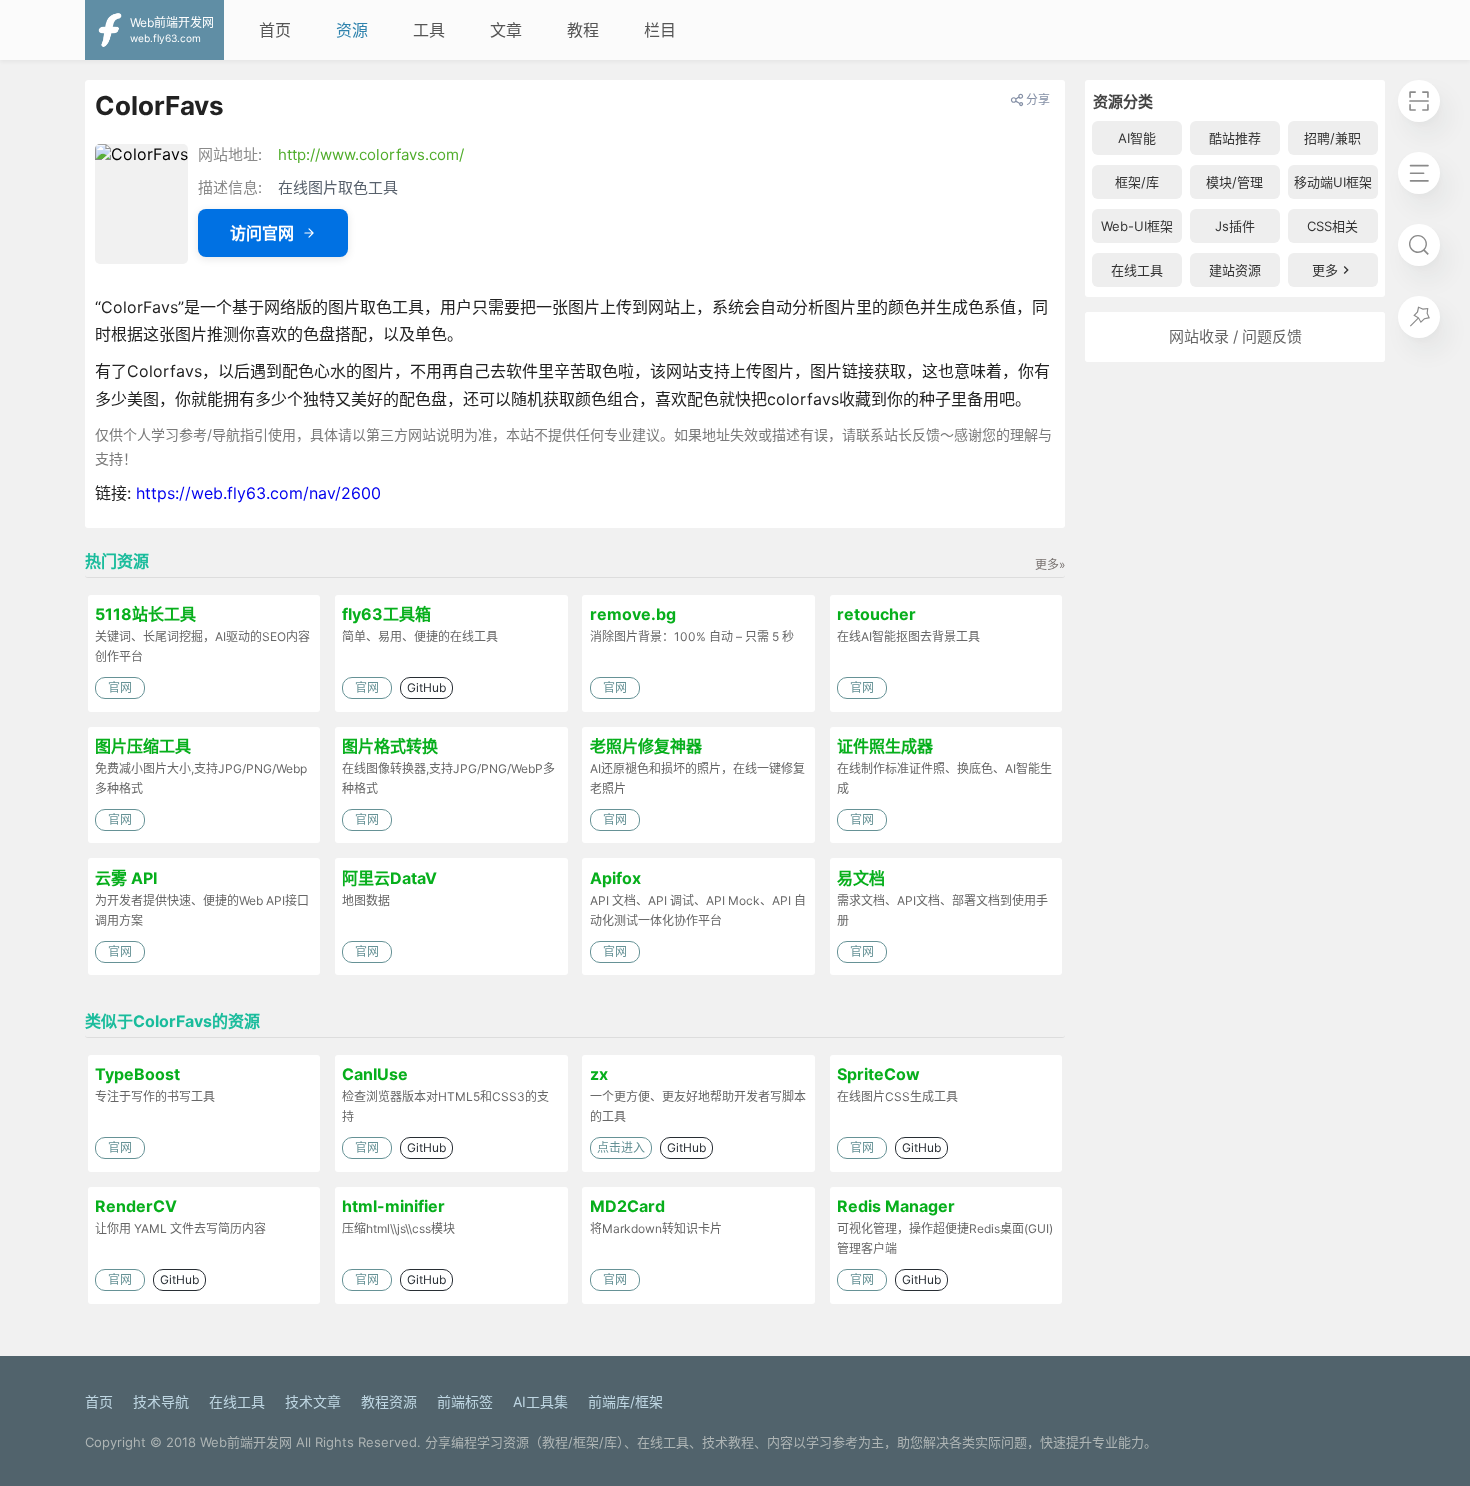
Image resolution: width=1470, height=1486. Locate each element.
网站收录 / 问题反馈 (1235, 336)
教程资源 (389, 1401)
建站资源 (1235, 270)
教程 (583, 30)
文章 (506, 30)
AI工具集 (540, 1401)
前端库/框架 (625, 1401)
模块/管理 (1234, 182)
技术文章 (313, 1401)
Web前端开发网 (246, 1442)
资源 (352, 30)
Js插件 (1235, 226)
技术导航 (161, 1401)
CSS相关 (1332, 226)
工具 (429, 30)
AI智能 (1137, 138)
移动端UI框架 (1333, 182)
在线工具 (1137, 270)
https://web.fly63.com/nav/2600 (258, 493)
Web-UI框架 (1137, 226)
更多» (1050, 564)
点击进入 (621, 1147)
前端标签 (465, 1401)
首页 (275, 30)
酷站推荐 (1235, 138)
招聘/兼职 (1332, 138)
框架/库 (1137, 182)
